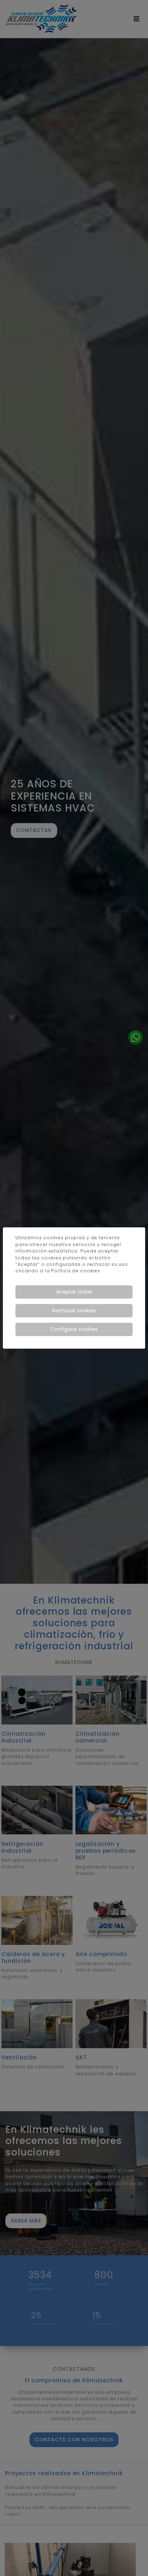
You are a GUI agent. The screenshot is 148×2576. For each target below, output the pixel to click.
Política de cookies (76, 1271)
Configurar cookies (74, 1329)
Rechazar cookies (74, 1311)
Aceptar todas (74, 1292)
